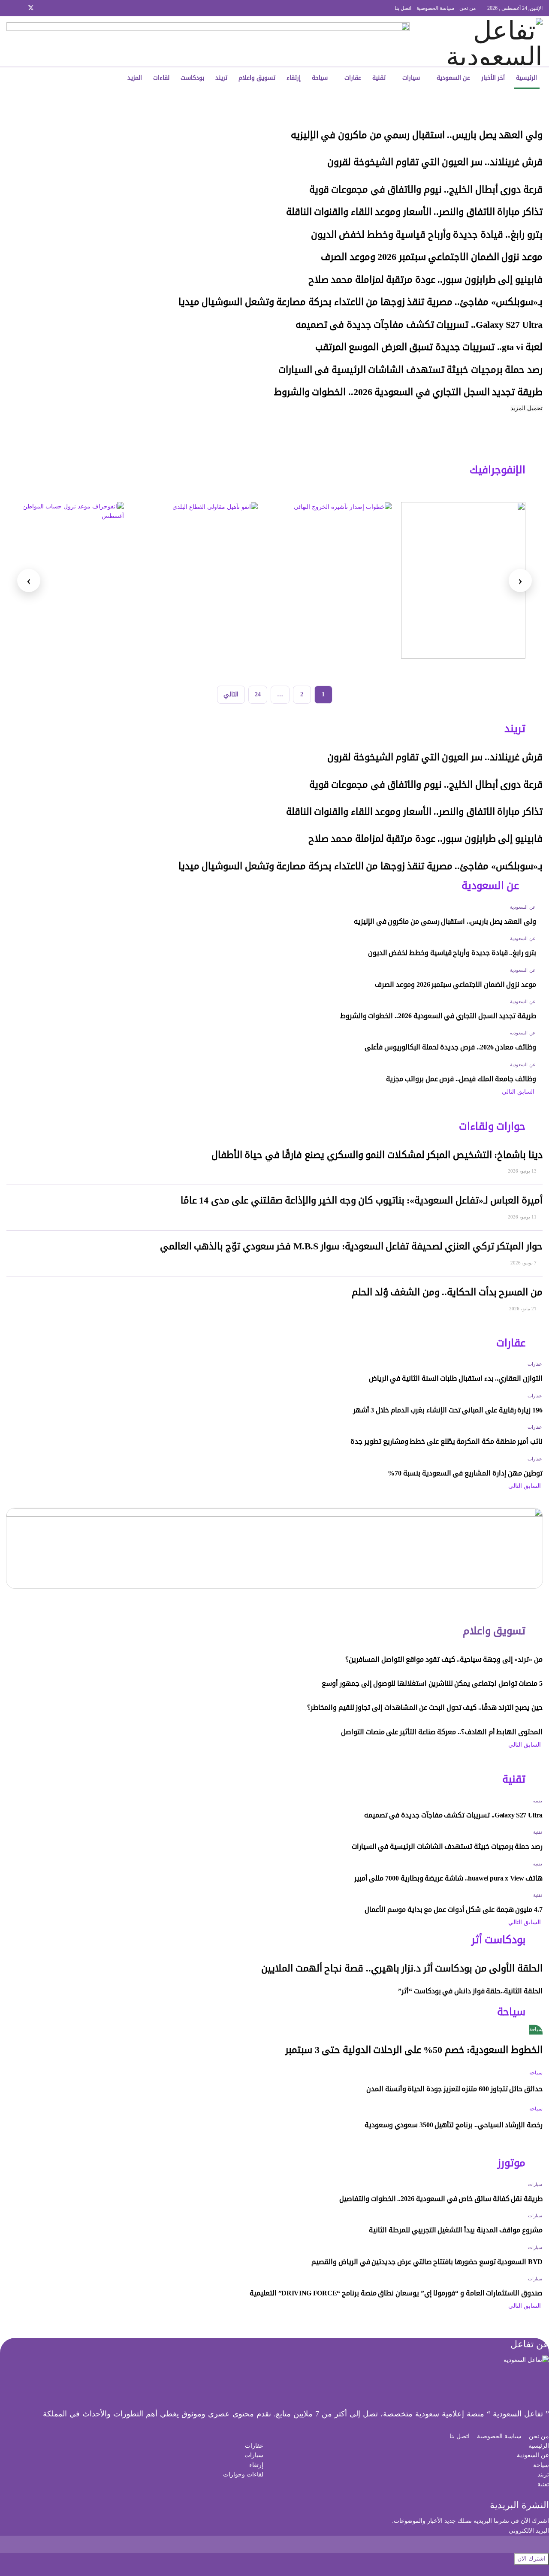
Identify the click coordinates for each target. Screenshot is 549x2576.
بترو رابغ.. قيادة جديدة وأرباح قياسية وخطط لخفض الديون (427, 235)
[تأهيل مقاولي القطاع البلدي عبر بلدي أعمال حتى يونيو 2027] (196, 580)
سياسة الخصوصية (435, 8)
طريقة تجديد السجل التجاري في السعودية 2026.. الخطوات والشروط (408, 392)
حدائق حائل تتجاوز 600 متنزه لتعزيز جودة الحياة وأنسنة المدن (454, 2089)
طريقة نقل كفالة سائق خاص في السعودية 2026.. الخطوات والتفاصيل (441, 2199)
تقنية (379, 78)
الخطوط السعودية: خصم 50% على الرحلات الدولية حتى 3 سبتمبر (414, 2050)
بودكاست (192, 78)
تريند (221, 78)
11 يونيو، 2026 (523, 1217)
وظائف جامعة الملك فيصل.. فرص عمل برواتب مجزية (461, 1079)
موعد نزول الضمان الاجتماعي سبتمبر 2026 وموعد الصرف (432, 257)
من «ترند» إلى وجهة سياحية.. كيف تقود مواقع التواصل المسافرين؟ (444, 1659)
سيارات (411, 78)
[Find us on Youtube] (9, 8)
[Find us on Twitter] (31, 8)
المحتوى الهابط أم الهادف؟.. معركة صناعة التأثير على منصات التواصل (442, 1732)
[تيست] (463, 580)
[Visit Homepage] (485, 42)
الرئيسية (526, 78)
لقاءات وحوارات (243, 2475)
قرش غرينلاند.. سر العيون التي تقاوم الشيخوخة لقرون (435, 162)
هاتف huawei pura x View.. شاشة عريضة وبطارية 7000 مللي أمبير (448, 1878)
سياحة (320, 78)
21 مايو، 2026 (523, 1309)
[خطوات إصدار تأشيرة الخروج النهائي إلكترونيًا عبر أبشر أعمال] (329, 580)
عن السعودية (453, 78)
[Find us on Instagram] (42, 8)
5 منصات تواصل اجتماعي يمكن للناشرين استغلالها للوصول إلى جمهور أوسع (432, 1683)
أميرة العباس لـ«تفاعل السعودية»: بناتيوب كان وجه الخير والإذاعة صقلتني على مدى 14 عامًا (362, 1200)
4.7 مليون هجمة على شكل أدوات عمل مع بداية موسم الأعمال (454, 1909)
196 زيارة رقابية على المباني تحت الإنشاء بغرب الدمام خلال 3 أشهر (448, 1410)
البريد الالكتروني (529, 2531)
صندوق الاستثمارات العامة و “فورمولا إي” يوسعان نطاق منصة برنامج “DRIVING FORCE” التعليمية (396, 2293)
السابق (527, 1092)
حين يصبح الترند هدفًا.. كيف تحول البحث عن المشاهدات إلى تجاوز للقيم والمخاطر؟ (425, 1707)
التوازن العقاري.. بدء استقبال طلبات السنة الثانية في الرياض (456, 1378)
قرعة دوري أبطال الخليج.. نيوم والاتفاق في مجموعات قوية (426, 190)
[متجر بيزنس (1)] (208, 41)
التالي (231, 694)
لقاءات (161, 78)
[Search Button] (62, 78)
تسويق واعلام (257, 78)
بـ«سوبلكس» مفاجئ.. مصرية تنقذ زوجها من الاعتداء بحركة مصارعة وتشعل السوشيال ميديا (360, 302)
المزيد (135, 78)
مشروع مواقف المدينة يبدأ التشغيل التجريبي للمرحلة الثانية (456, 2230)
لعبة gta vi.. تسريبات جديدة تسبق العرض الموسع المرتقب (429, 347)
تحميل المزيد (526, 408)
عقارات (353, 78)
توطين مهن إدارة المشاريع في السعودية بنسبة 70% (465, 1473)
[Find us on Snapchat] (20, 8)
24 (258, 694)
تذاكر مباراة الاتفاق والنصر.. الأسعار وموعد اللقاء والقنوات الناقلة (414, 212)
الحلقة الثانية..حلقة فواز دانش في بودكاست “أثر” (470, 1991)
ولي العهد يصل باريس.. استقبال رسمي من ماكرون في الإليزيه (417, 135)
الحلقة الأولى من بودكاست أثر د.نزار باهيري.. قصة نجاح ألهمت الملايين (402, 1968)
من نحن (468, 8)
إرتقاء (294, 78)
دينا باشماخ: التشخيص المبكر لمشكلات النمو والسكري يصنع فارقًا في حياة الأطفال (377, 1155)
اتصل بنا (403, 8)
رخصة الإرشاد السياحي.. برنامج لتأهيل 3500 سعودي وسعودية (454, 2125)
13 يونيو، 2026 (523, 1171)
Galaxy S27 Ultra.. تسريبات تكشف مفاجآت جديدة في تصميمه (419, 325)
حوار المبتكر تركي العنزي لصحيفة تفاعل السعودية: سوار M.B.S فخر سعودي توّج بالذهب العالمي (351, 1246)
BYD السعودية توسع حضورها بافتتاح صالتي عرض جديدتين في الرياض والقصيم (427, 2262)
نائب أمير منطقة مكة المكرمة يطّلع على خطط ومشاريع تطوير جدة (446, 1441)
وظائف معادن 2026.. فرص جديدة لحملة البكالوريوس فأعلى (450, 1047)
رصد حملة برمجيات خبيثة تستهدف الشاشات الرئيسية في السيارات (410, 370)
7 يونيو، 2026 (524, 1263)
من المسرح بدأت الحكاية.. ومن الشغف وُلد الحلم (447, 1292)
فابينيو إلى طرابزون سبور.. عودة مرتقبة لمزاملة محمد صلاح (425, 280)
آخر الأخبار (493, 78)
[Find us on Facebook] (53, 8)
